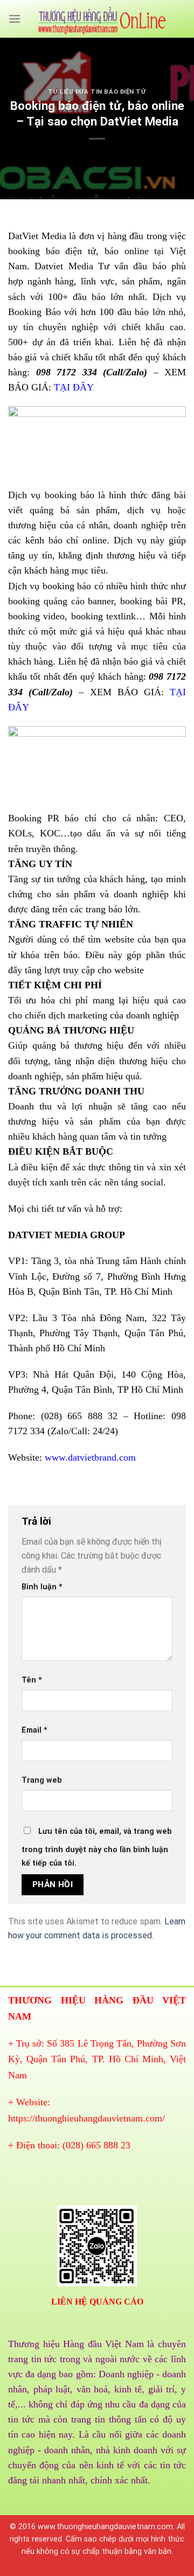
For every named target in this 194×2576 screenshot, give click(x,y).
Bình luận (42, 1587)
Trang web (42, 1780)
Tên (32, 1680)
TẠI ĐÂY (74, 387)
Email (34, 1730)
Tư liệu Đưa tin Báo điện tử (97, 92)
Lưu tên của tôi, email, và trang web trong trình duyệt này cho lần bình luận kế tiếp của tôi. (97, 1848)
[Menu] (15, 19)
